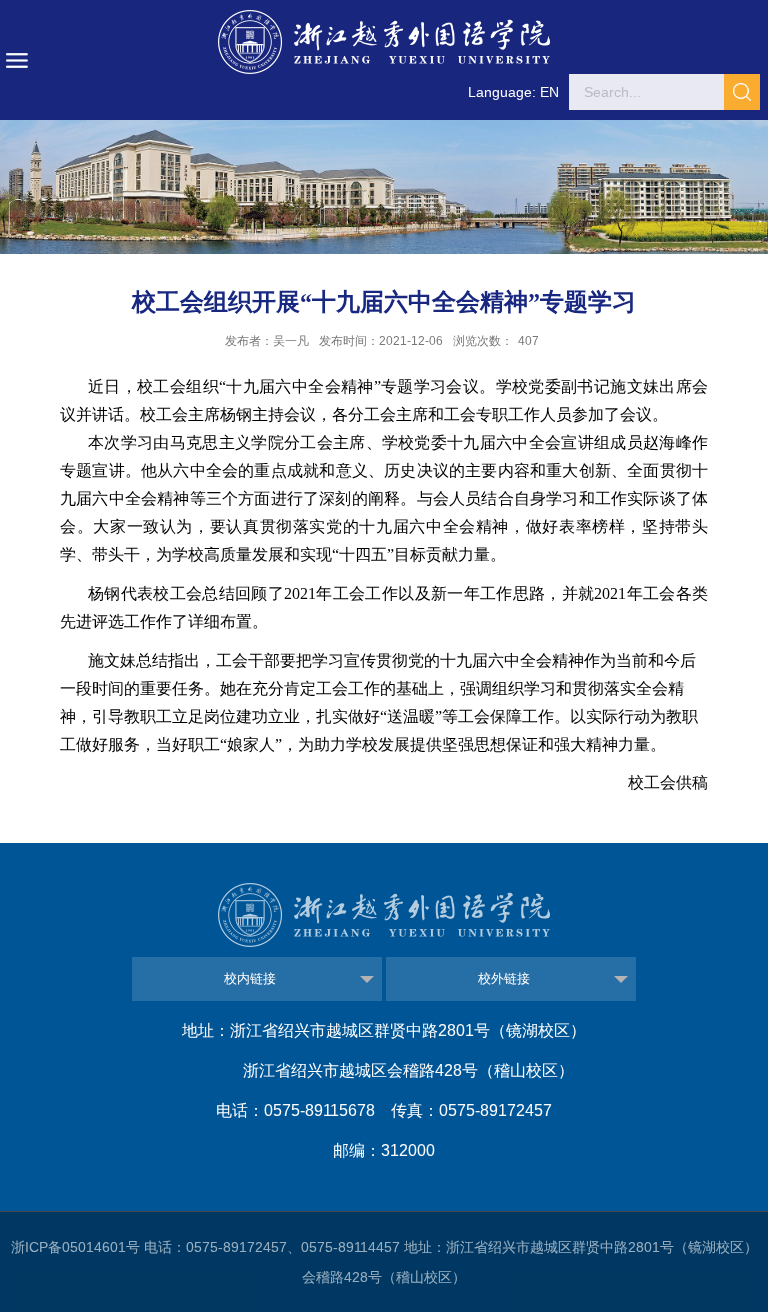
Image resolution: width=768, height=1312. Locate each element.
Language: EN (513, 92)
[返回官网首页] (384, 42)
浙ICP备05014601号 (75, 1247)
